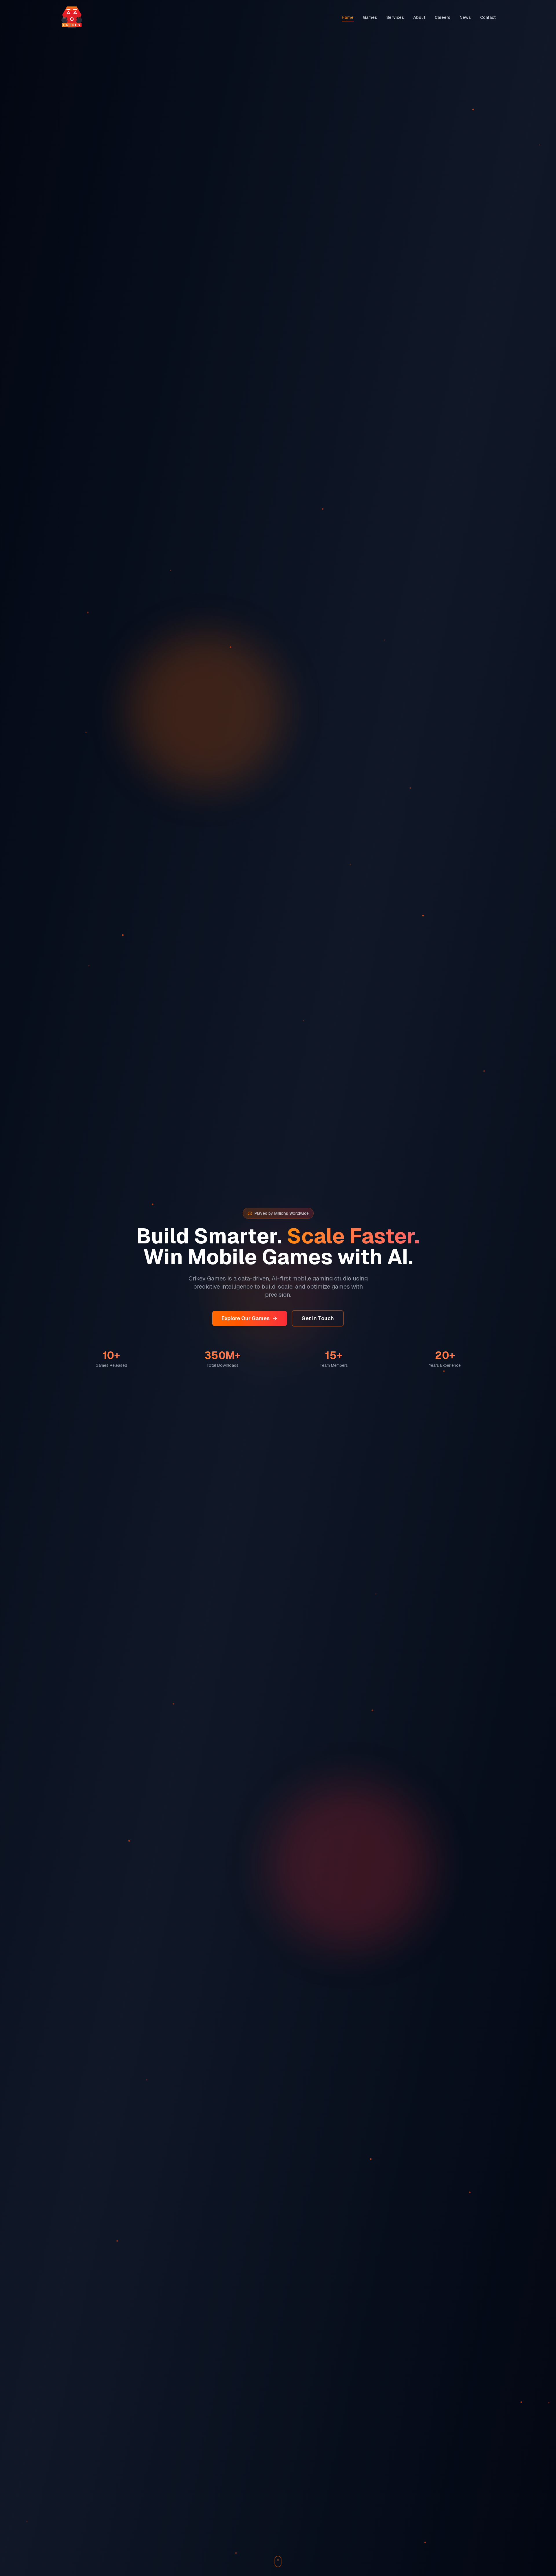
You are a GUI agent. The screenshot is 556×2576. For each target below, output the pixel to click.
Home (348, 17)
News (465, 17)
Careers (442, 17)
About (419, 17)
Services (395, 17)
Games (370, 17)
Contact (488, 17)
